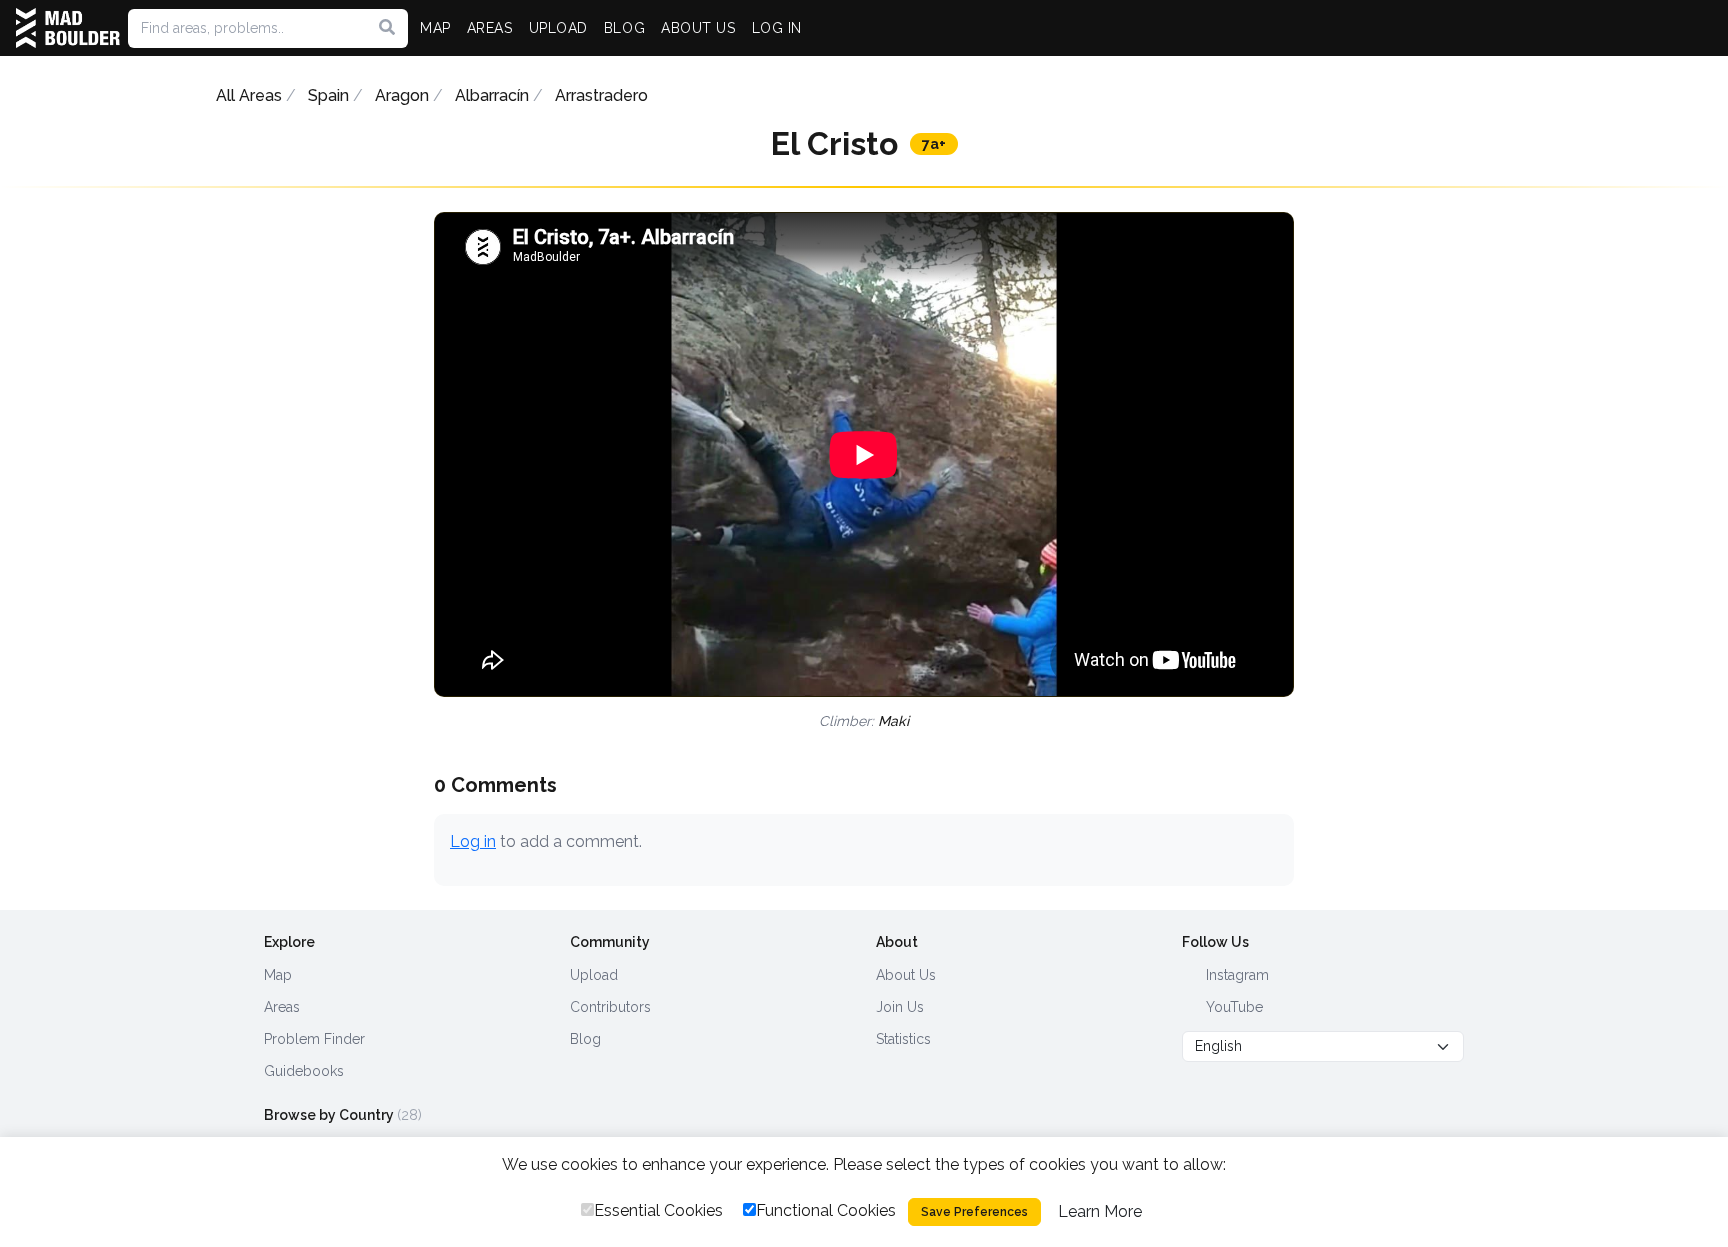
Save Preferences (974, 1212)
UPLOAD (558, 28)
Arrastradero (601, 95)
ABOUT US (698, 28)
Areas (282, 1007)
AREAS (490, 28)
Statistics (903, 1039)
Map (278, 975)
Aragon (402, 95)
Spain (328, 95)
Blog (585, 1039)
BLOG (624, 28)
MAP (435, 28)
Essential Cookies (658, 1210)
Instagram (1235, 975)
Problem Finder (314, 1039)
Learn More (1100, 1211)
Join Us (900, 1007)
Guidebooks (304, 1071)
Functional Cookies (826, 1210)
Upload (594, 975)
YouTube (1232, 1007)
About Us (906, 975)
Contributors (610, 1007)
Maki (893, 721)
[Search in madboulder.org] (387, 28)
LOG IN (777, 28)
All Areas (249, 95)
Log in (473, 841)
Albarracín (492, 95)
